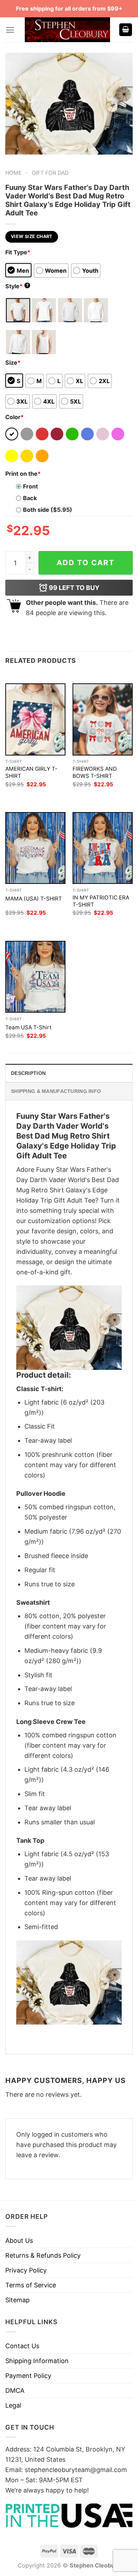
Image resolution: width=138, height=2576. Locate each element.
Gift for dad (50, 173)
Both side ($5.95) (48, 510)
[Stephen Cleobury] (68, 30)
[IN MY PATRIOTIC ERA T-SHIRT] (103, 848)
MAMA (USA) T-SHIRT (34, 899)
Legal (13, 2405)
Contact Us (22, 2346)
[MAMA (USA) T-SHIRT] (35, 848)
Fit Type (18, 252)
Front (30, 486)
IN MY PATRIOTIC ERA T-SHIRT (101, 901)
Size (13, 363)
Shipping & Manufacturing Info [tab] (56, 1091)
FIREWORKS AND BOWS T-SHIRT (95, 772)
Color (15, 417)
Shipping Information (37, 2361)
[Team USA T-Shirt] (35, 977)
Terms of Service (31, 2285)
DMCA (15, 2390)
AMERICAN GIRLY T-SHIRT (31, 772)
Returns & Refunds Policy (43, 2255)
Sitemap (18, 2300)
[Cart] (126, 30)
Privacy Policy (26, 2270)
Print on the (23, 474)
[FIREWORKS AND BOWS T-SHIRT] (103, 719)
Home (13, 173)
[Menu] (10, 30)
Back (30, 498)
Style (17, 286)
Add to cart (86, 563)
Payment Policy (28, 2376)
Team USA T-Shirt (28, 1027)
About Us (19, 2241)
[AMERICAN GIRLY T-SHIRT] (35, 719)
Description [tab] (28, 1073)
